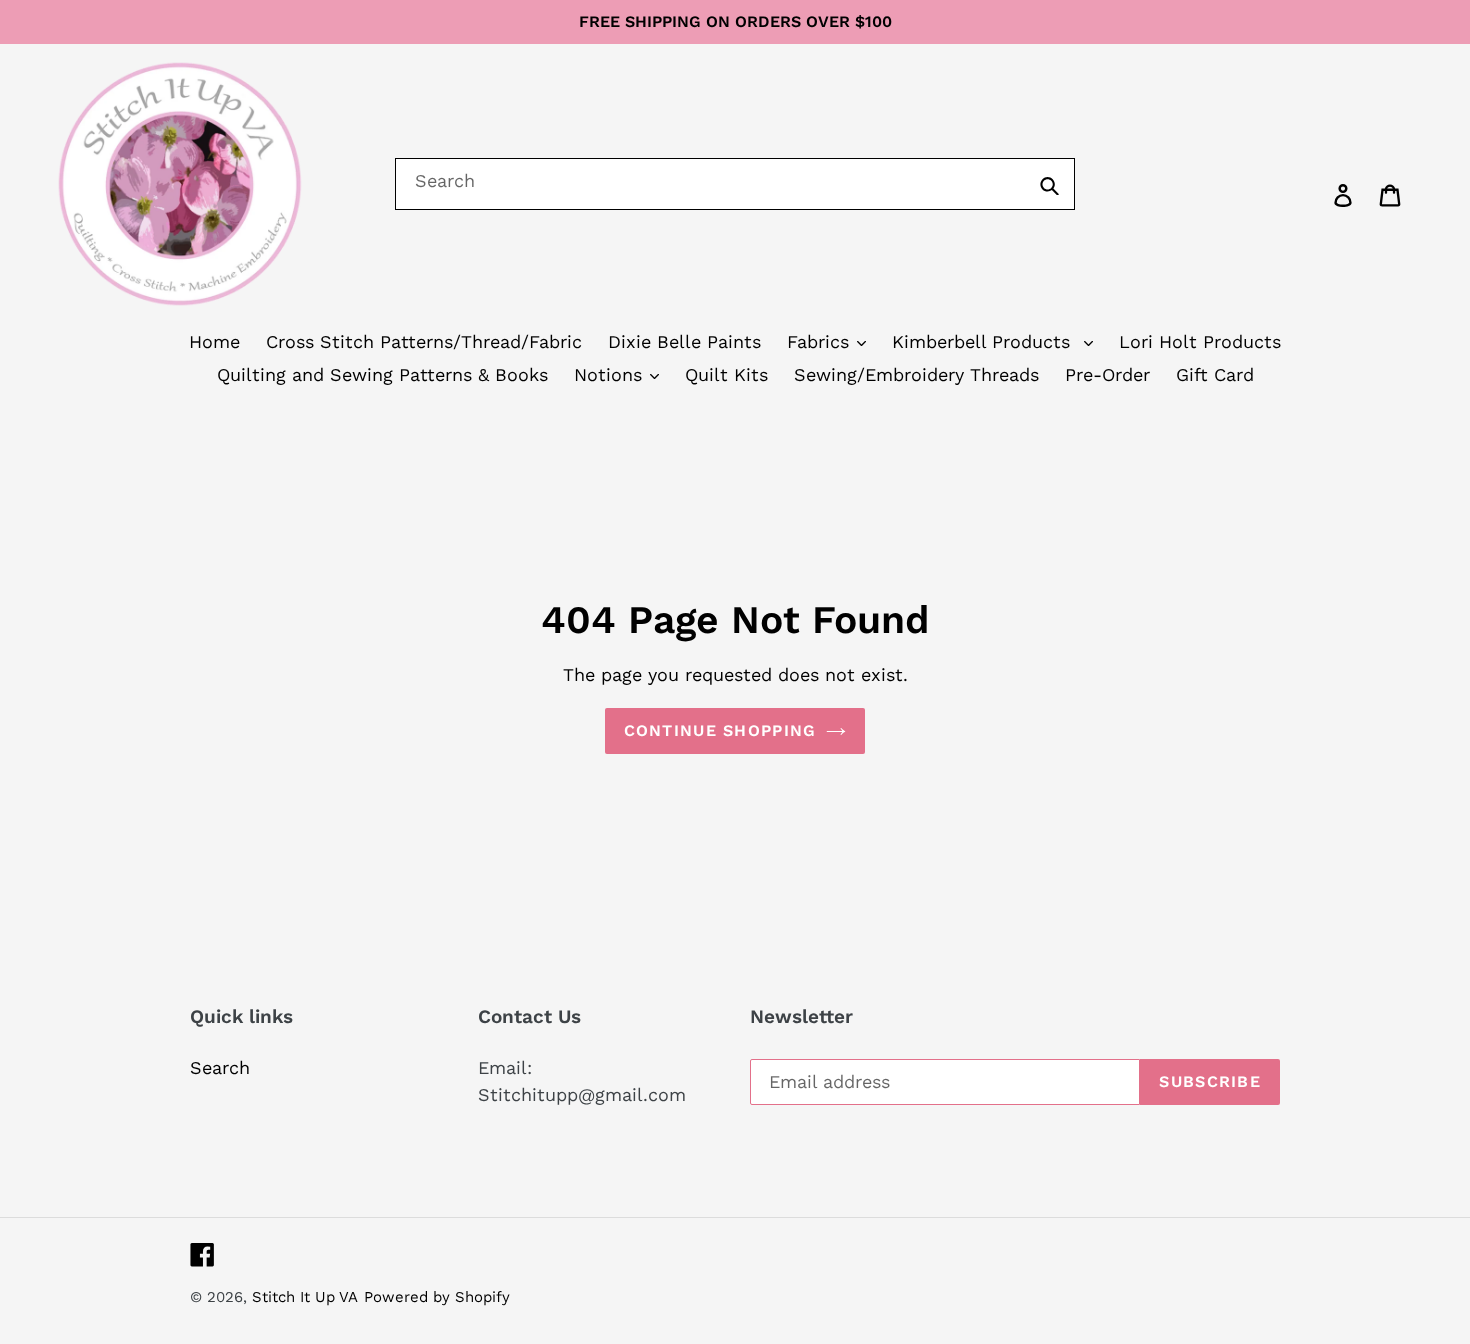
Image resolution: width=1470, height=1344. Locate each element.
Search (220, 1067)
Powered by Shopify (437, 1297)
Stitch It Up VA (305, 1297)
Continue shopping (720, 730)
